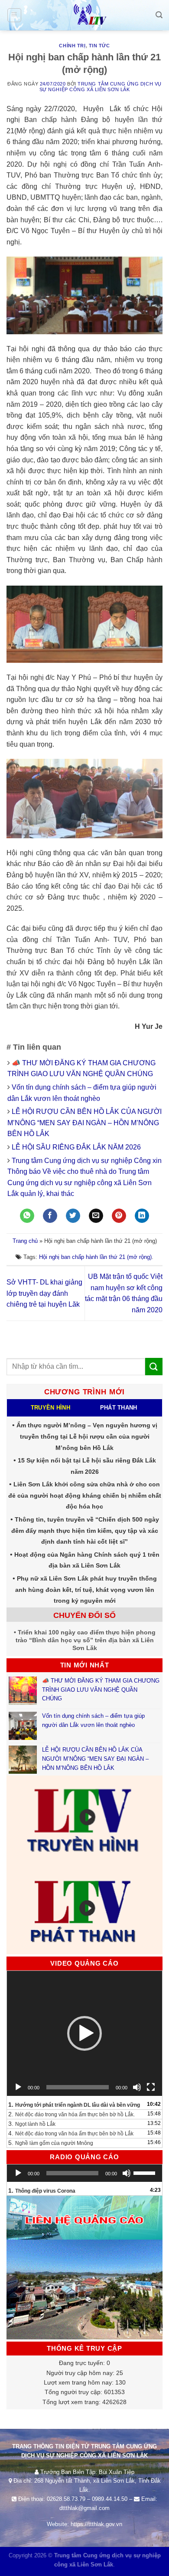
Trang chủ (25, 1241)
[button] (84, 2033)
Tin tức (99, 46)
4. (71, 2133)
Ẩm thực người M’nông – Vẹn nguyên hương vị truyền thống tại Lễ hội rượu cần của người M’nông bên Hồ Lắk (87, 1436)
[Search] (159, 15)
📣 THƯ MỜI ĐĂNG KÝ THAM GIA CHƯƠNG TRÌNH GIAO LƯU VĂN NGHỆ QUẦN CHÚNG (101, 1690)
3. (32, 2124)
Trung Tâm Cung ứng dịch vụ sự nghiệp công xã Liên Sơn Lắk (101, 87)
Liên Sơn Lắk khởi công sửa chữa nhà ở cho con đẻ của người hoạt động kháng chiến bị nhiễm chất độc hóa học (85, 1495)
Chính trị (72, 46)
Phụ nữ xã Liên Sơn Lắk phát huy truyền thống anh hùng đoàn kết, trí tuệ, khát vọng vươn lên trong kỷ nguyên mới (86, 1589)
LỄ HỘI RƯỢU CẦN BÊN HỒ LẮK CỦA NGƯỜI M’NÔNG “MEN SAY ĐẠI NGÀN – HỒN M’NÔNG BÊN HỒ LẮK (84, 1123)
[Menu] (15, 15)
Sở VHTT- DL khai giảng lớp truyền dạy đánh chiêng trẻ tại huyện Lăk (44, 1293)
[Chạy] (18, 2087)
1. (74, 2105)
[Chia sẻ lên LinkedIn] (142, 1216)
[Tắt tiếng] (137, 2087)
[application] (84, 2033)
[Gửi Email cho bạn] (96, 1216)
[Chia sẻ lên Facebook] (50, 1216)
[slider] (146, 2172)
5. (51, 2143)
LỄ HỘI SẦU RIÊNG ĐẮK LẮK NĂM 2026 (76, 1147)
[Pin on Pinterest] (119, 1216)
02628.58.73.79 (66, 2499)
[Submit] (154, 1366)
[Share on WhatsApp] (27, 1216)
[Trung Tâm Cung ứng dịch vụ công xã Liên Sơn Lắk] (84, 15)
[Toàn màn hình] (151, 2087)
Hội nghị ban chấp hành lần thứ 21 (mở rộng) (95, 1257)
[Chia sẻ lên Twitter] (73, 1216)
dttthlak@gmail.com (84, 2508)
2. (71, 2114)
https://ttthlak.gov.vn (96, 2524)
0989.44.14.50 (110, 2499)
